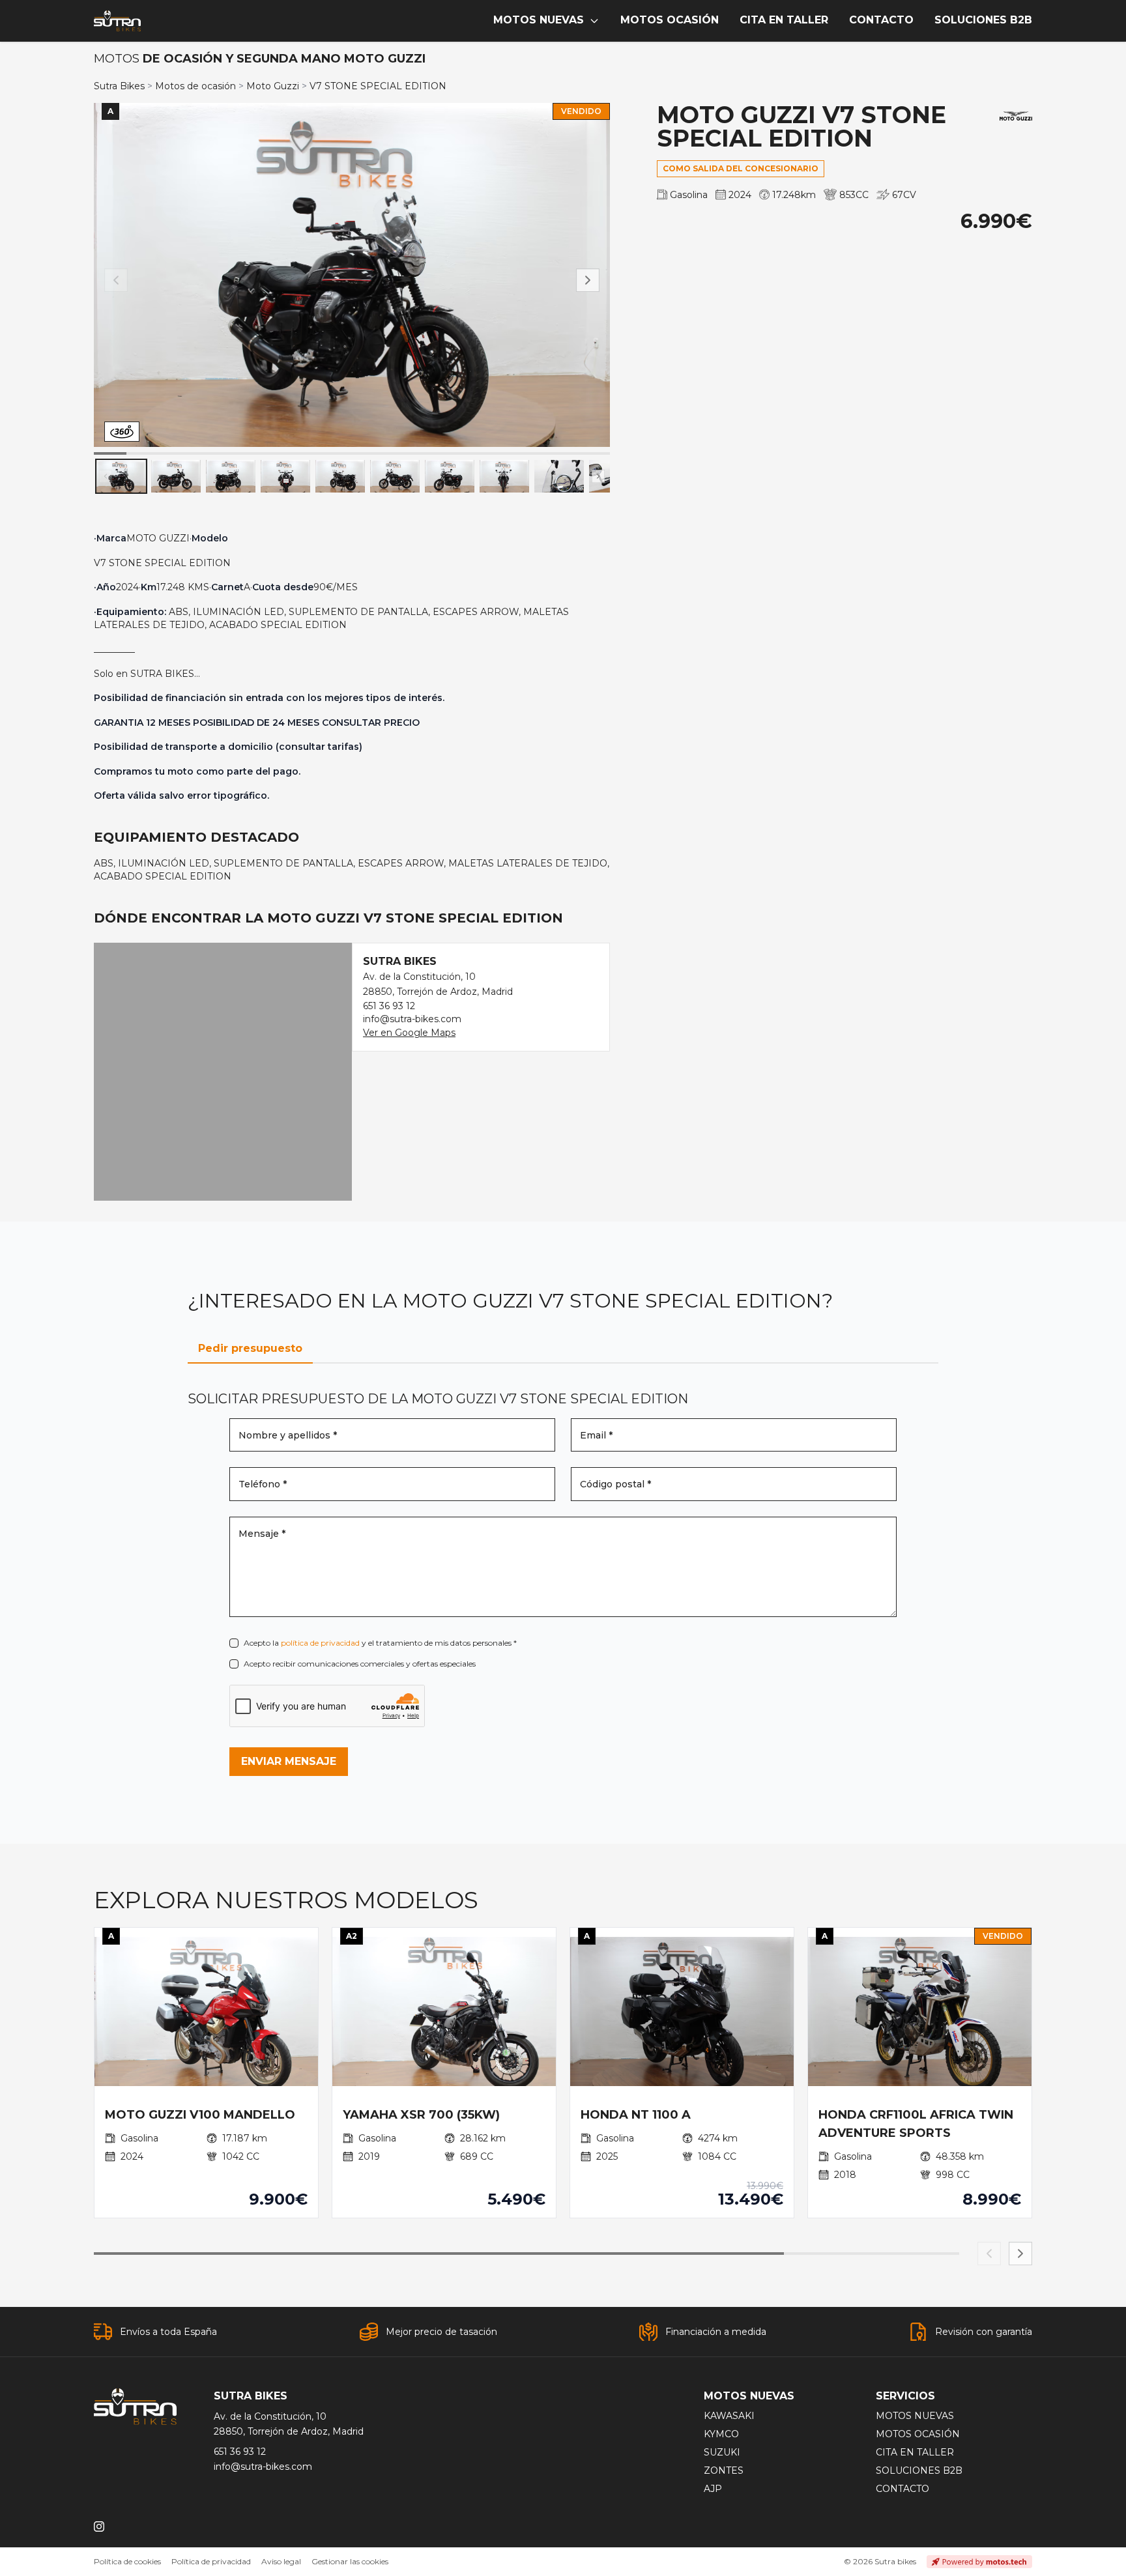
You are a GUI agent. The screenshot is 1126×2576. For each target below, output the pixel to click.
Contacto (902, 2489)
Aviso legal (281, 2561)
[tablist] (563, 1349)
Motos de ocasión (195, 86)
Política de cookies (127, 2561)
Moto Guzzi (273, 86)
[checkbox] (234, 1643)
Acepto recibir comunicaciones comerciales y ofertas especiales (360, 1664)
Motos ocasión (918, 2434)
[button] (588, 280)
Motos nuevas (915, 2416)
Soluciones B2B (919, 2470)
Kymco (721, 2434)
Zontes (724, 2470)
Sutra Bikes (119, 86)
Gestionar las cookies (350, 2561)
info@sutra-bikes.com (412, 1019)
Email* (596, 1435)
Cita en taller (915, 2452)
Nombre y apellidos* (288, 1435)
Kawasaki (729, 2416)
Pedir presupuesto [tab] (250, 1348)
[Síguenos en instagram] (99, 2526)
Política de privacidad (211, 2561)
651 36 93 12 (389, 1006)
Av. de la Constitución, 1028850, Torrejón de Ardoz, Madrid (289, 2424)
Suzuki (722, 2452)
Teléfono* (263, 1484)
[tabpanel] (563, 1583)
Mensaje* (262, 1534)
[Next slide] (1020, 2254)
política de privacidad (320, 1643)
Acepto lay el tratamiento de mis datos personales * (380, 1643)
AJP (713, 2489)
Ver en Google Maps (409, 1033)
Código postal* (615, 1484)
